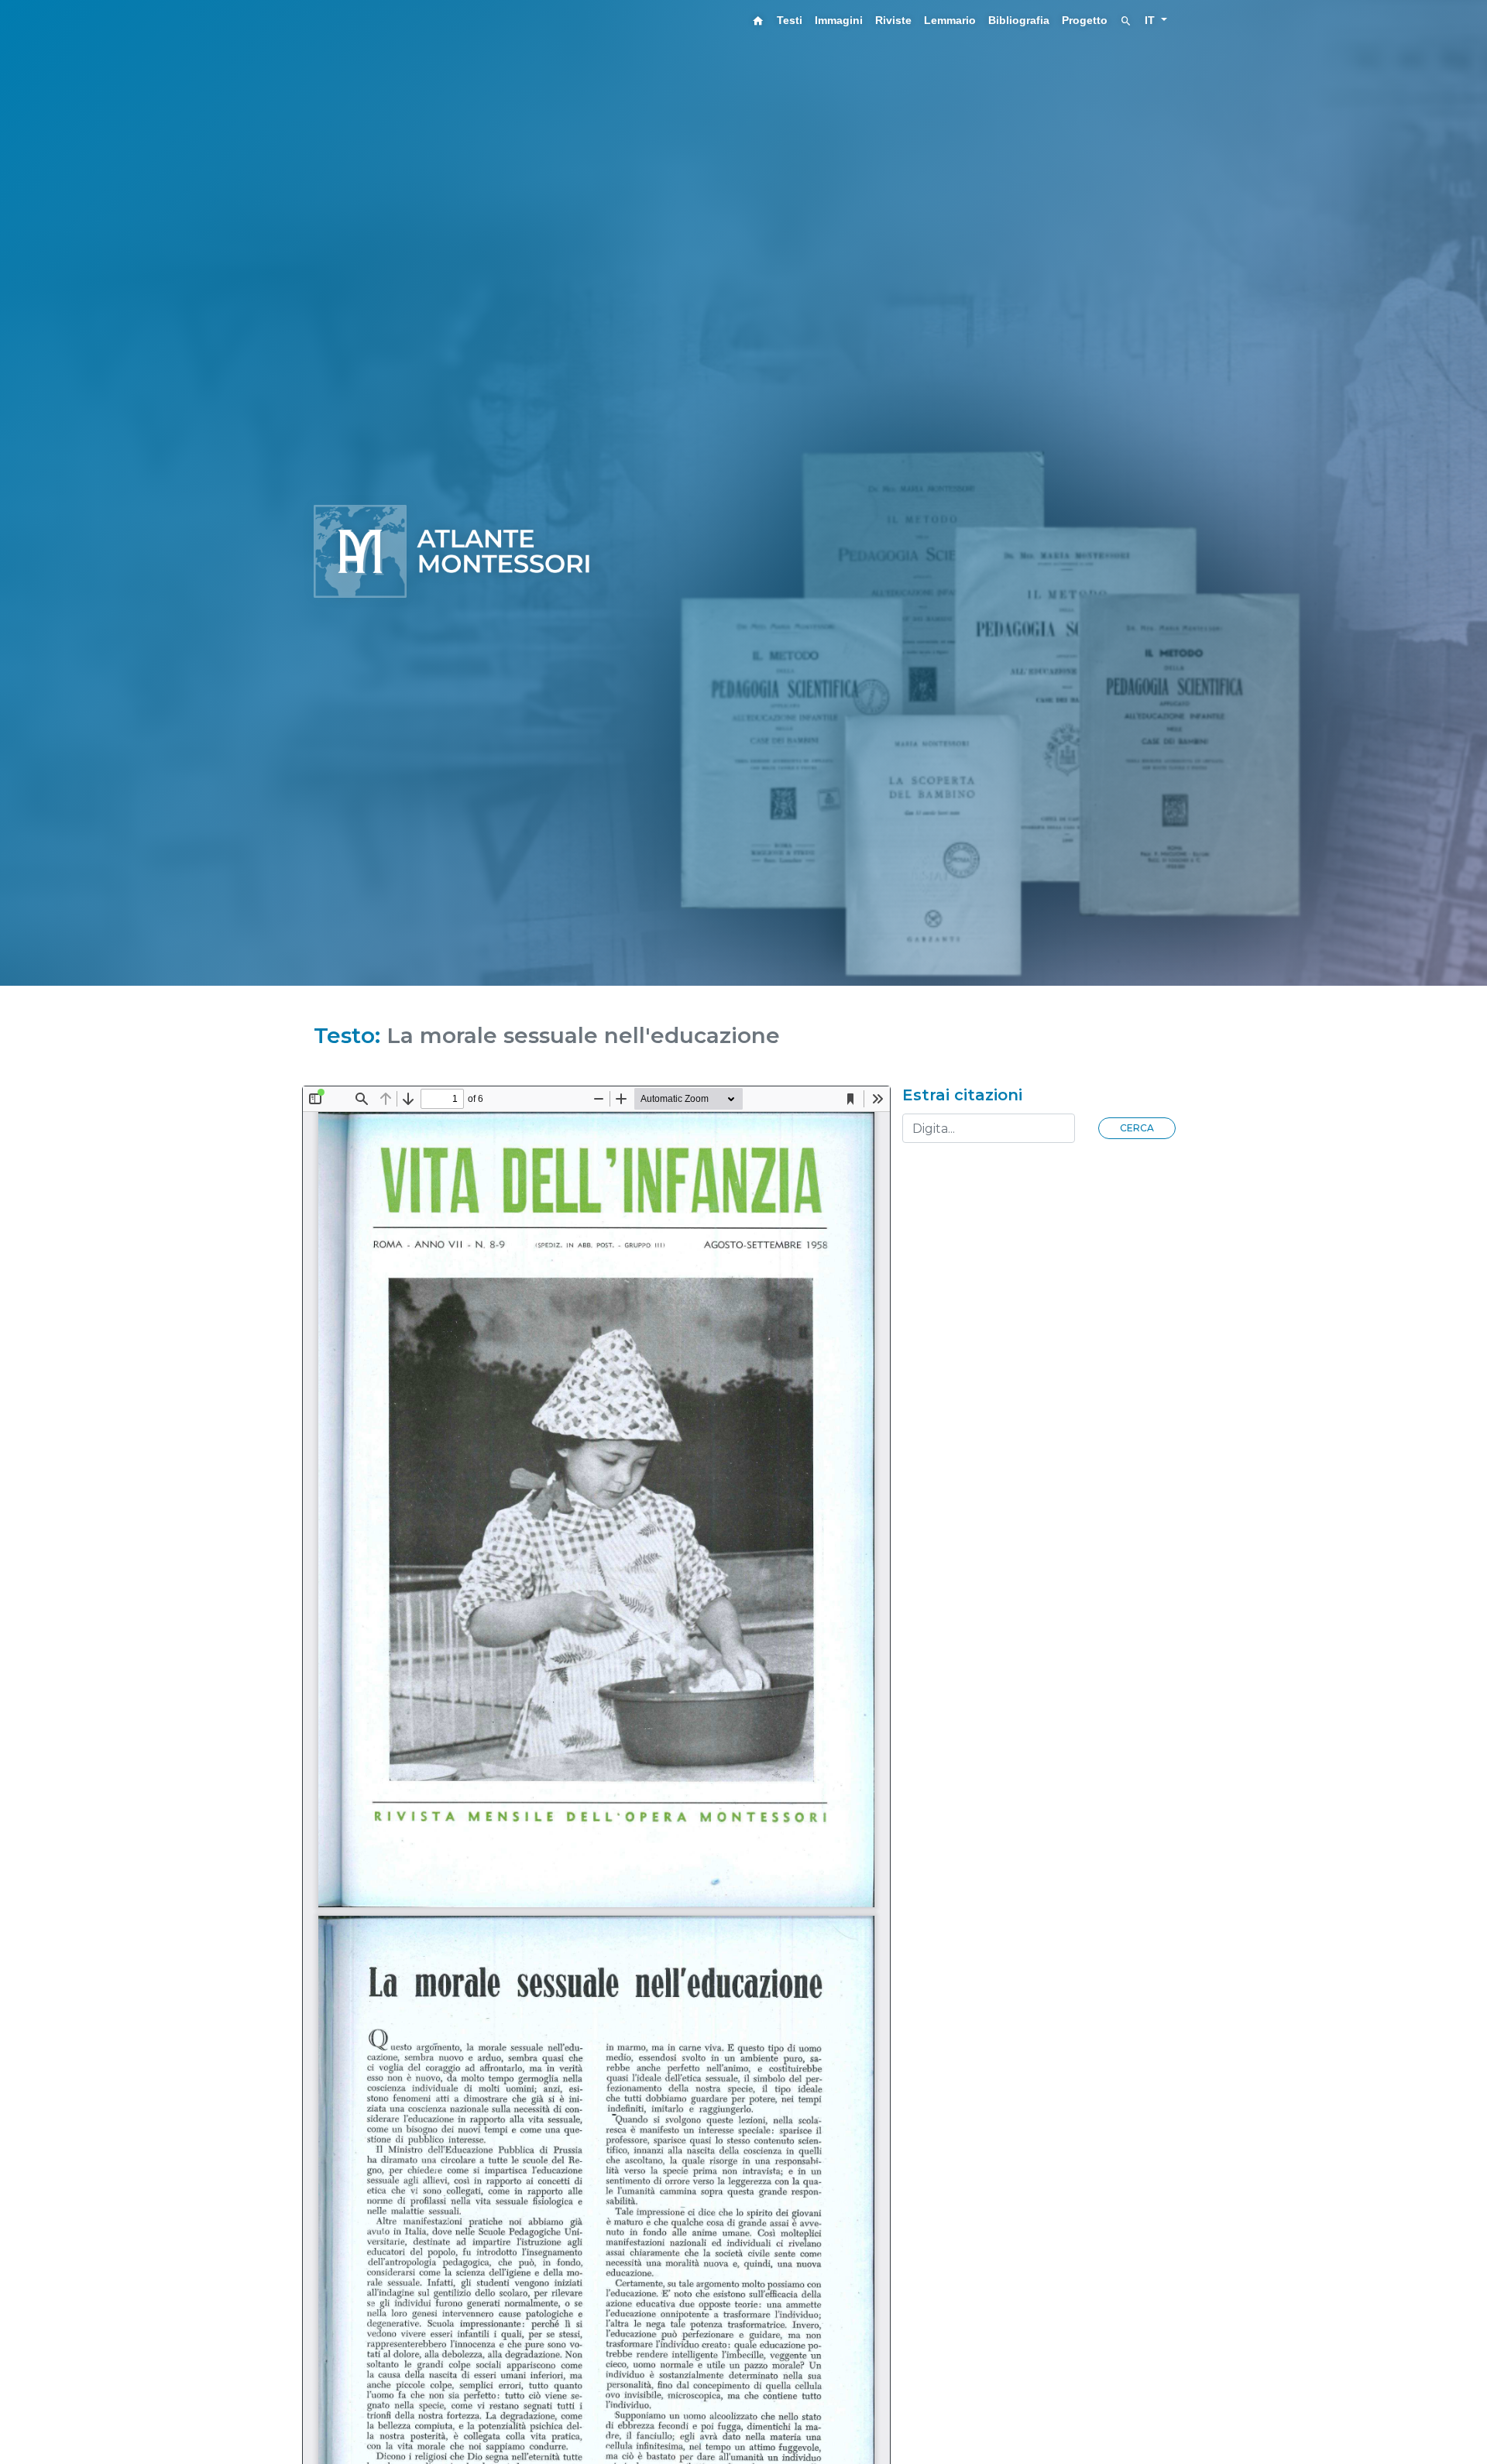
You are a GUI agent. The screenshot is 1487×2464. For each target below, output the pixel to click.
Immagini (839, 20)
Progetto (1085, 20)
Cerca (1137, 1128)
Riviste (893, 20)
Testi (790, 20)
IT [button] (1151, 20)
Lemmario (950, 20)
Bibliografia (1019, 20)
